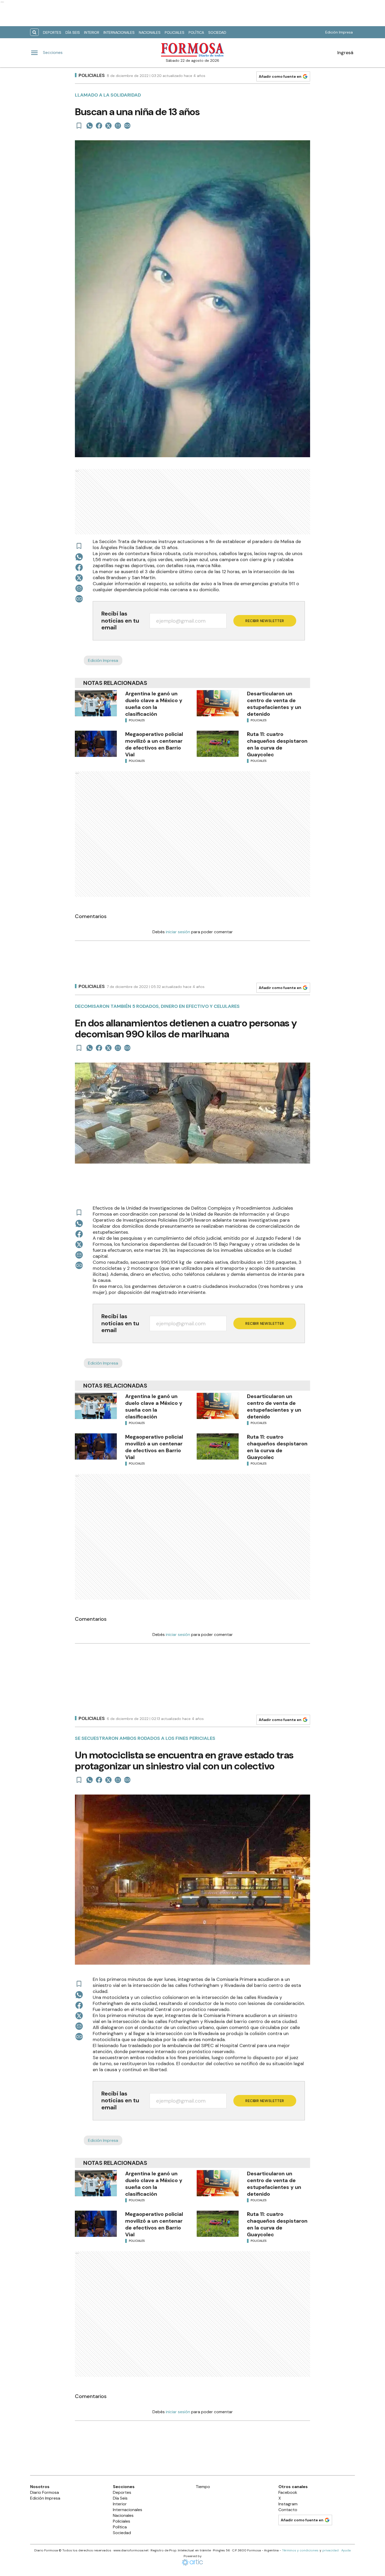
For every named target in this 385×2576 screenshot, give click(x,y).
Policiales (175, 32)
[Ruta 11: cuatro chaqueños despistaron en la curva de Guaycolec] (218, 744)
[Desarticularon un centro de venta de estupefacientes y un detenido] (218, 703)
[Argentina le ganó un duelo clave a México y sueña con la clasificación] (96, 703)
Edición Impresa (339, 32)
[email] (118, 126)
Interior (92, 32)
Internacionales (119, 32)
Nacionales (150, 32)
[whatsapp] (90, 126)
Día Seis (73, 32)
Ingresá (345, 53)
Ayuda (346, 2550)
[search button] (34, 32)
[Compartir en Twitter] (108, 126)
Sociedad (217, 32)
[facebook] (99, 126)
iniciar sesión (178, 932)
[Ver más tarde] (79, 126)
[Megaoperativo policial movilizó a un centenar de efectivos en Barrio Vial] (96, 744)
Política (196, 32)
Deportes (52, 32)
